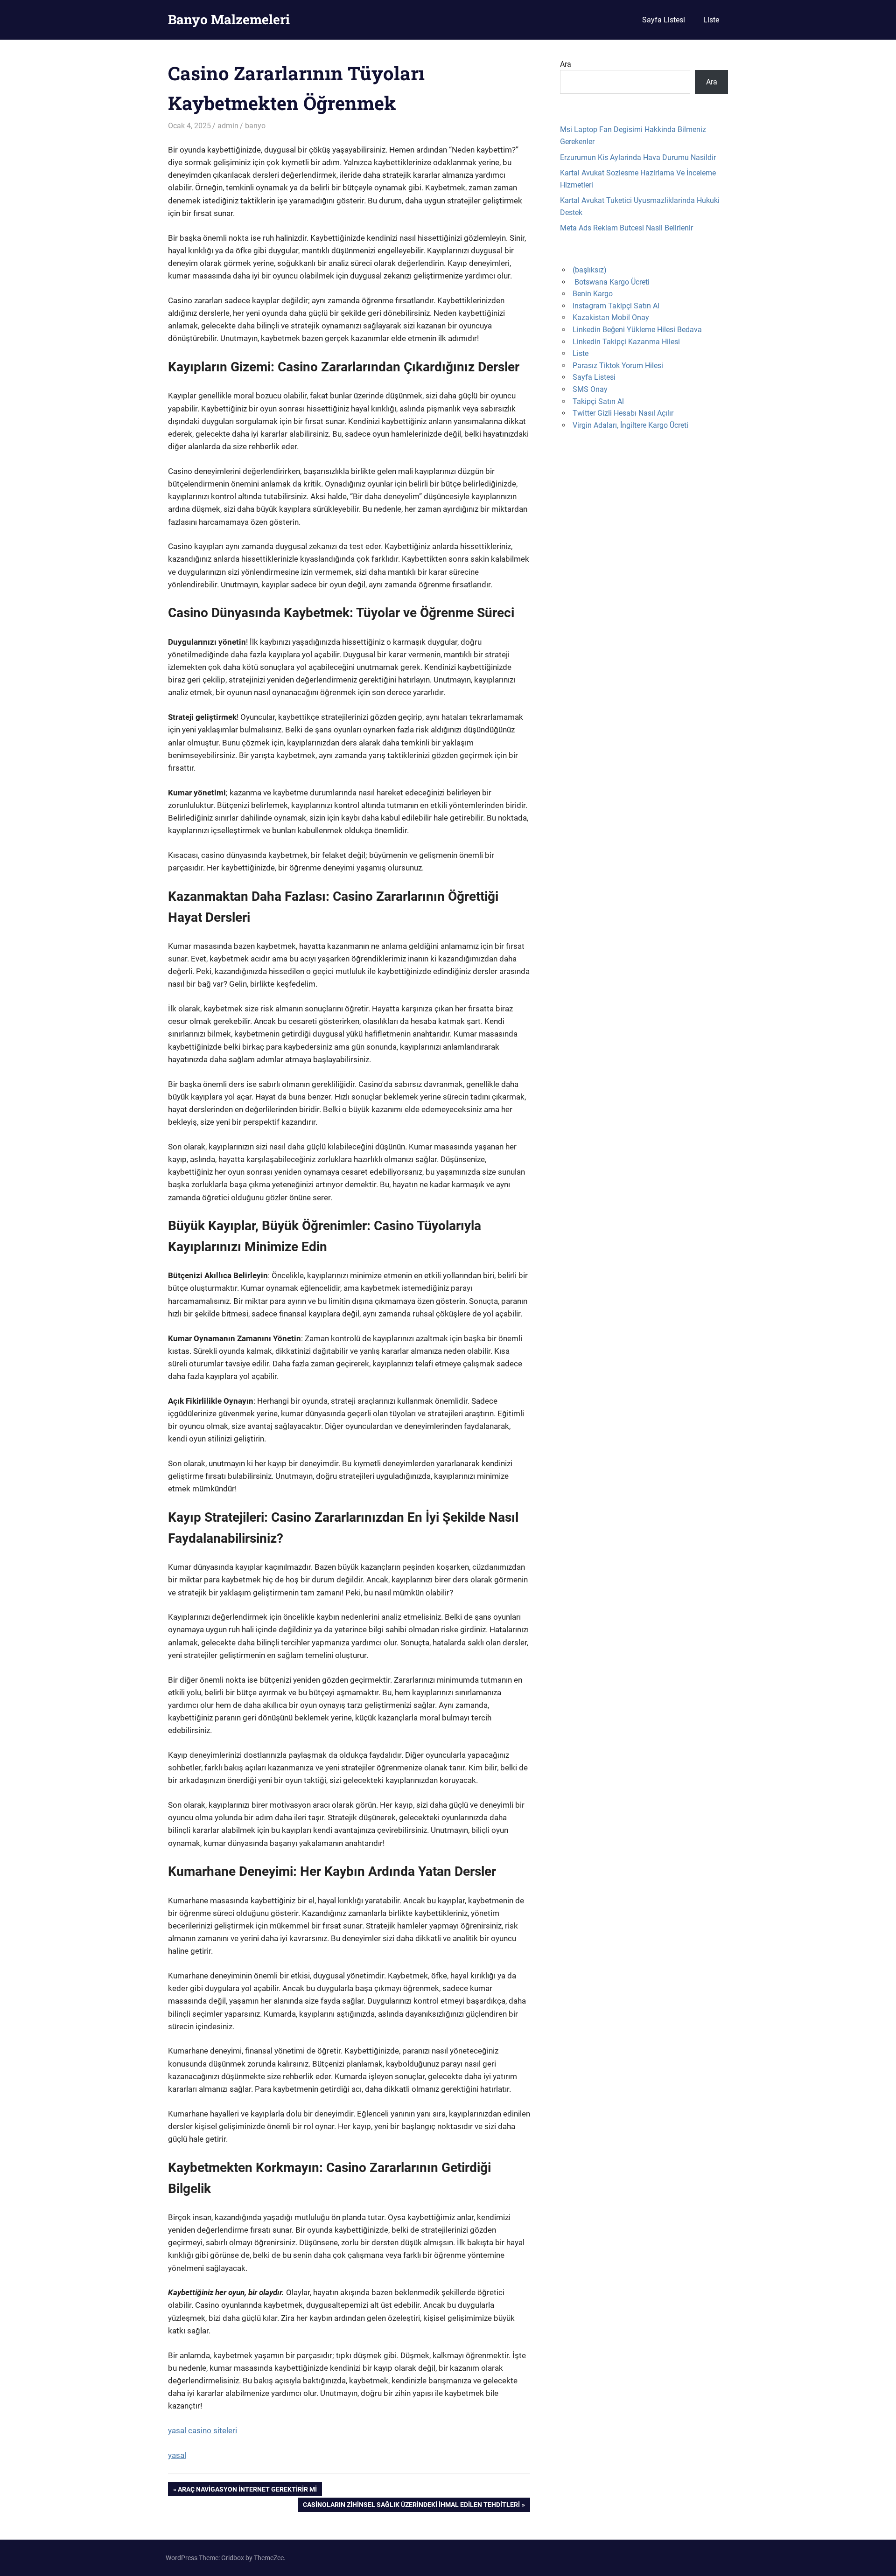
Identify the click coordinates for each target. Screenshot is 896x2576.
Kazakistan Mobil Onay (611, 317)
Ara (566, 64)
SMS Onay (590, 389)
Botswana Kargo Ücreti (612, 282)
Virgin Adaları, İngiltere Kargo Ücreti (630, 425)
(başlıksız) (590, 270)
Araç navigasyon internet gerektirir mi (247, 2491)
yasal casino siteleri (203, 2430)
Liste (711, 20)
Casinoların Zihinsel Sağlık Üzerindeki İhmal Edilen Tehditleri (411, 2506)
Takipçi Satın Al (598, 401)
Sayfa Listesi (664, 20)
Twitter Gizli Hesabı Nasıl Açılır (623, 413)
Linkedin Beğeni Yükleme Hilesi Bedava (637, 330)
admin (228, 126)
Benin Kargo (593, 294)
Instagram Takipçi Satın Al (616, 306)
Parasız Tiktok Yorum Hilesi (618, 366)
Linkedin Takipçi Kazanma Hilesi (626, 342)
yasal (177, 2455)
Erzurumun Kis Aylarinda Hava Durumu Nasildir (638, 157)
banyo (255, 126)
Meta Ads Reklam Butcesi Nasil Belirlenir (626, 228)
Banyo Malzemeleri (229, 19)
